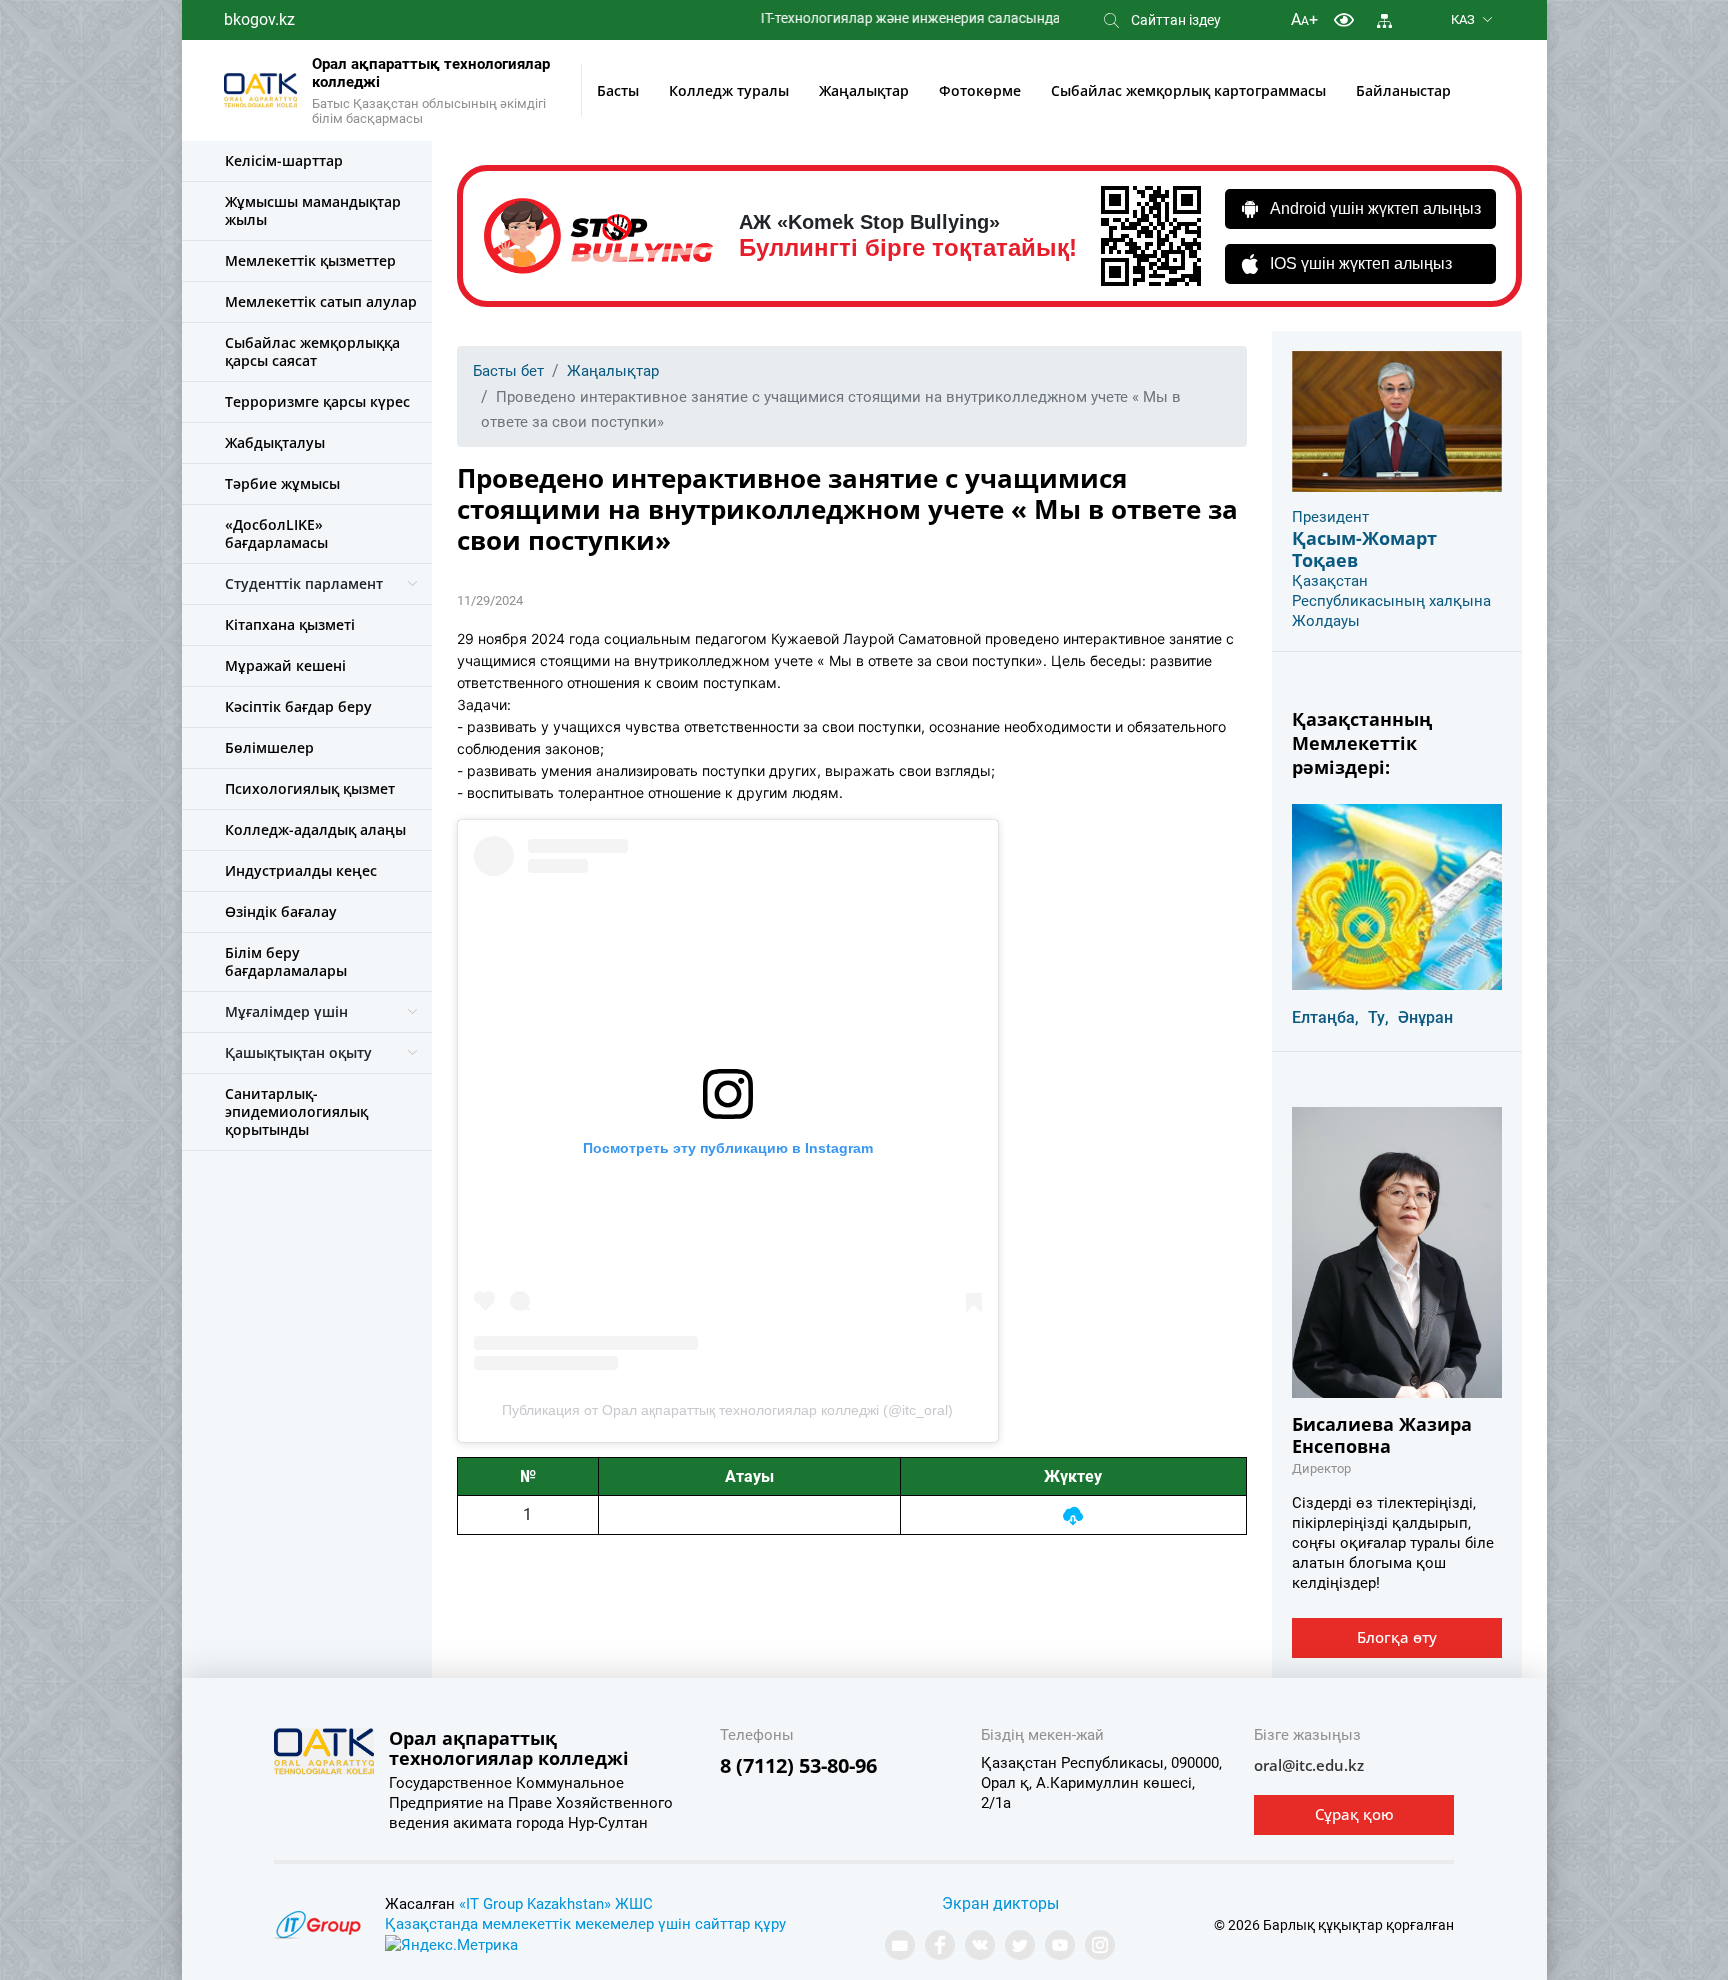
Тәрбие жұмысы (282, 483)
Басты (618, 90)
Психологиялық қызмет (310, 788)
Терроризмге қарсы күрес (317, 401)
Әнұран (1425, 1017)
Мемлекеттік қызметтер (310, 260)
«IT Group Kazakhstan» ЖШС (556, 1904)
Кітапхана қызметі (290, 624)
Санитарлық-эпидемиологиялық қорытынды (296, 1111)
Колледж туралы (729, 90)
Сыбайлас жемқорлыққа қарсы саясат (312, 351)
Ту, (1378, 1017)
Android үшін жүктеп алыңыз (1375, 208)
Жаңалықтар (864, 90)
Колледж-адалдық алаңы (315, 829)
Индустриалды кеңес (301, 870)
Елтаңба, (1325, 1017)
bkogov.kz (259, 19)
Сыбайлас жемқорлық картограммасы (1188, 90)
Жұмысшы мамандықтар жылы (313, 210)
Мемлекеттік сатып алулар (321, 301)
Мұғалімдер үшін (286, 1011)
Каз (1463, 19)
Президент (1330, 517)
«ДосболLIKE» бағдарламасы (276, 533)
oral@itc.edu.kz (1309, 1765)
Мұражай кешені (285, 665)
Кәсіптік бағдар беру (298, 706)
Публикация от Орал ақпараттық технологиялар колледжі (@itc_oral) (727, 1410)
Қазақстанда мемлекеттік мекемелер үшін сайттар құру (585, 1924)
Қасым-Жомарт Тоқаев (1364, 549)
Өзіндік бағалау (281, 911)
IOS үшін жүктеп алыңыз (1361, 263)
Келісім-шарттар (284, 160)
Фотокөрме (980, 90)
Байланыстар (1403, 90)
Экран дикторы (1000, 1903)
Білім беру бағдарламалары (286, 961)
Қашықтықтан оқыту (298, 1052)
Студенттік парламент (304, 583)
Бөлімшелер (269, 747)
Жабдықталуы (275, 442)
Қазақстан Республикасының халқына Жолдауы (1391, 601)
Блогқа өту (1397, 1637)
